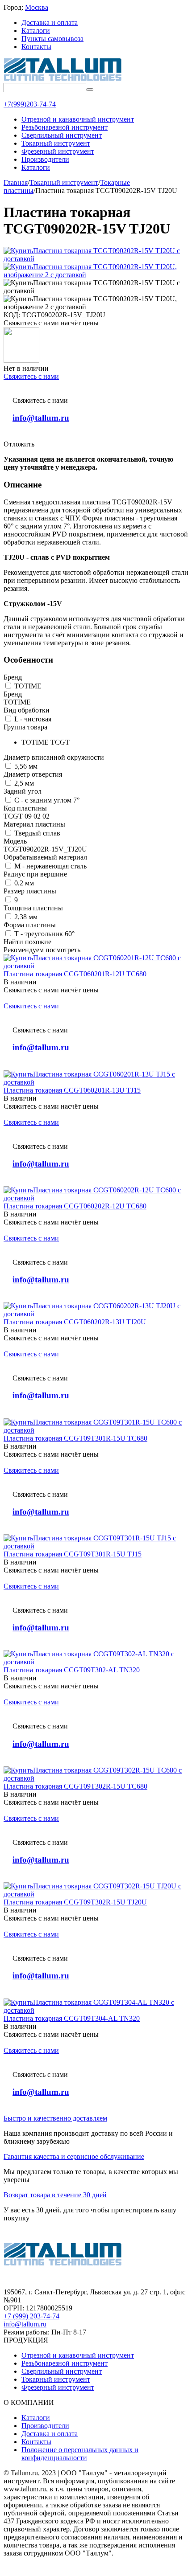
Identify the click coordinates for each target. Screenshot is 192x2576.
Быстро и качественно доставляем (55, 2118)
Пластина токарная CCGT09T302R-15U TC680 (75, 1786)
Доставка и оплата (50, 23)
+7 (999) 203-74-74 (31, 2316)
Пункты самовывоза (52, 39)
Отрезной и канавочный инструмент (78, 2355)
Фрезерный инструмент (58, 2387)
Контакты (36, 47)
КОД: (12, 315)
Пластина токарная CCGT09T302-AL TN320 (72, 1670)
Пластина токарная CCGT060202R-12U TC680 (75, 1206)
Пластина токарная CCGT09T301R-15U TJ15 (73, 1554)
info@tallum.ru (41, 418)
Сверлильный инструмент (62, 2371)
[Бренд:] (21, 360)
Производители (45, 2426)
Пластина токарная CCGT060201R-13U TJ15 (72, 1090)
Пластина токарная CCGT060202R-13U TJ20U (75, 1322)
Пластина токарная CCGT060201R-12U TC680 (75, 974)
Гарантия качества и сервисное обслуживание (74, 2156)
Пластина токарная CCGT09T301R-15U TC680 (75, 1438)
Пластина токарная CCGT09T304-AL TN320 (72, 2018)
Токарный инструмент (56, 2379)
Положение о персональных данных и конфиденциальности (80, 2454)
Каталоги (36, 31)
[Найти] (90, 90)
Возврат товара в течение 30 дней (55, 2195)
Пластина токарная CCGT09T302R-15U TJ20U (75, 1902)
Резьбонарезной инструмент (65, 2363)
